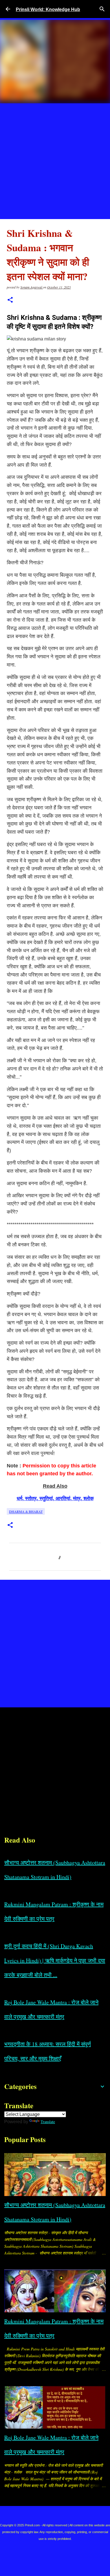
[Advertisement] (55, 161)
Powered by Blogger (59, 2514)
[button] (10, 300)
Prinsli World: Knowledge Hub (48, 9)
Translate (48, 2122)
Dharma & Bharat (26, 1511)
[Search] (102, 9)
